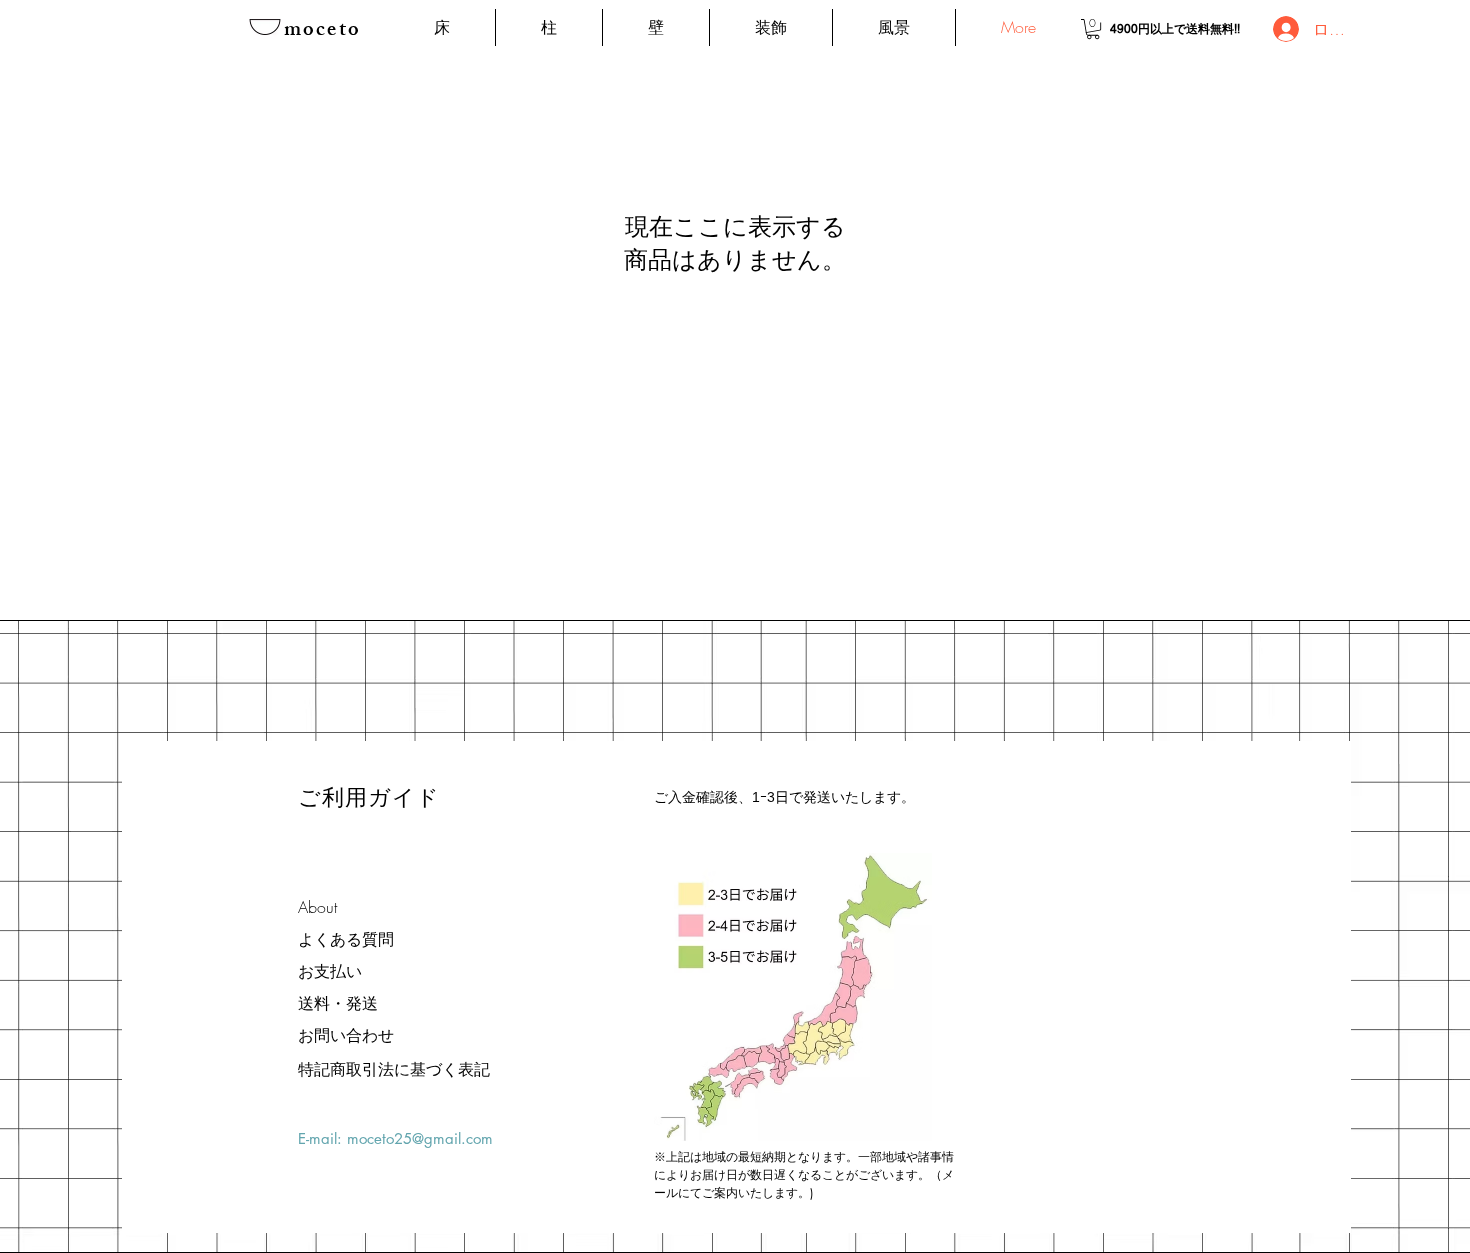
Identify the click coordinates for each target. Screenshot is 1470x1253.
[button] (1093, 29)
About (317, 907)
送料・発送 (338, 1003)
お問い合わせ (346, 1035)
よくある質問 (346, 939)
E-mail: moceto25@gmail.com (395, 1138)
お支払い (330, 971)
